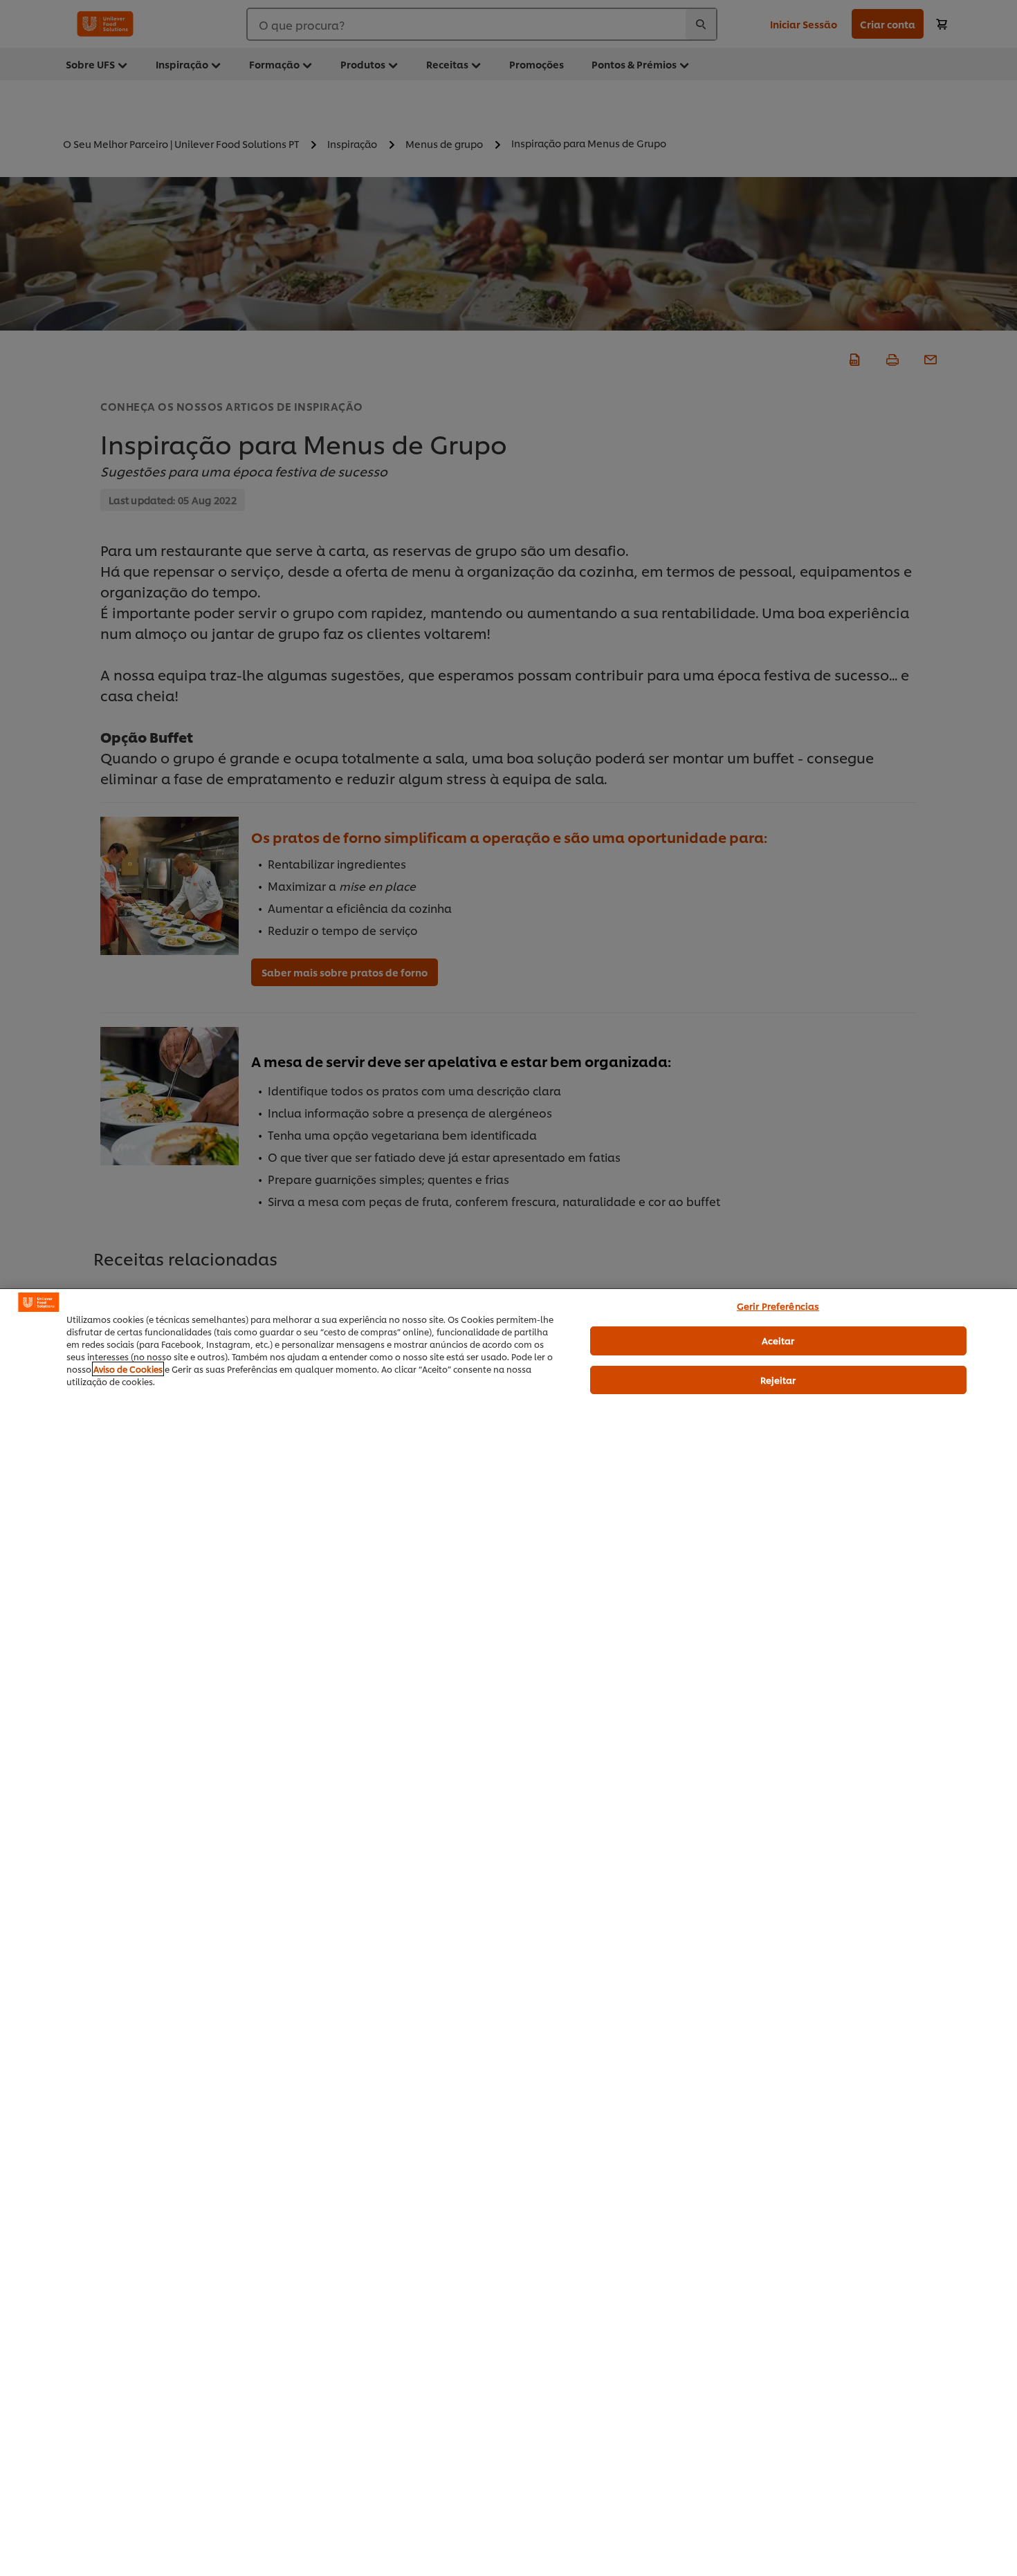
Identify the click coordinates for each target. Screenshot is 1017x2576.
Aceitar (778, 1340)
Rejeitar (778, 1380)
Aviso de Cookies (128, 1369)
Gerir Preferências (778, 1306)
